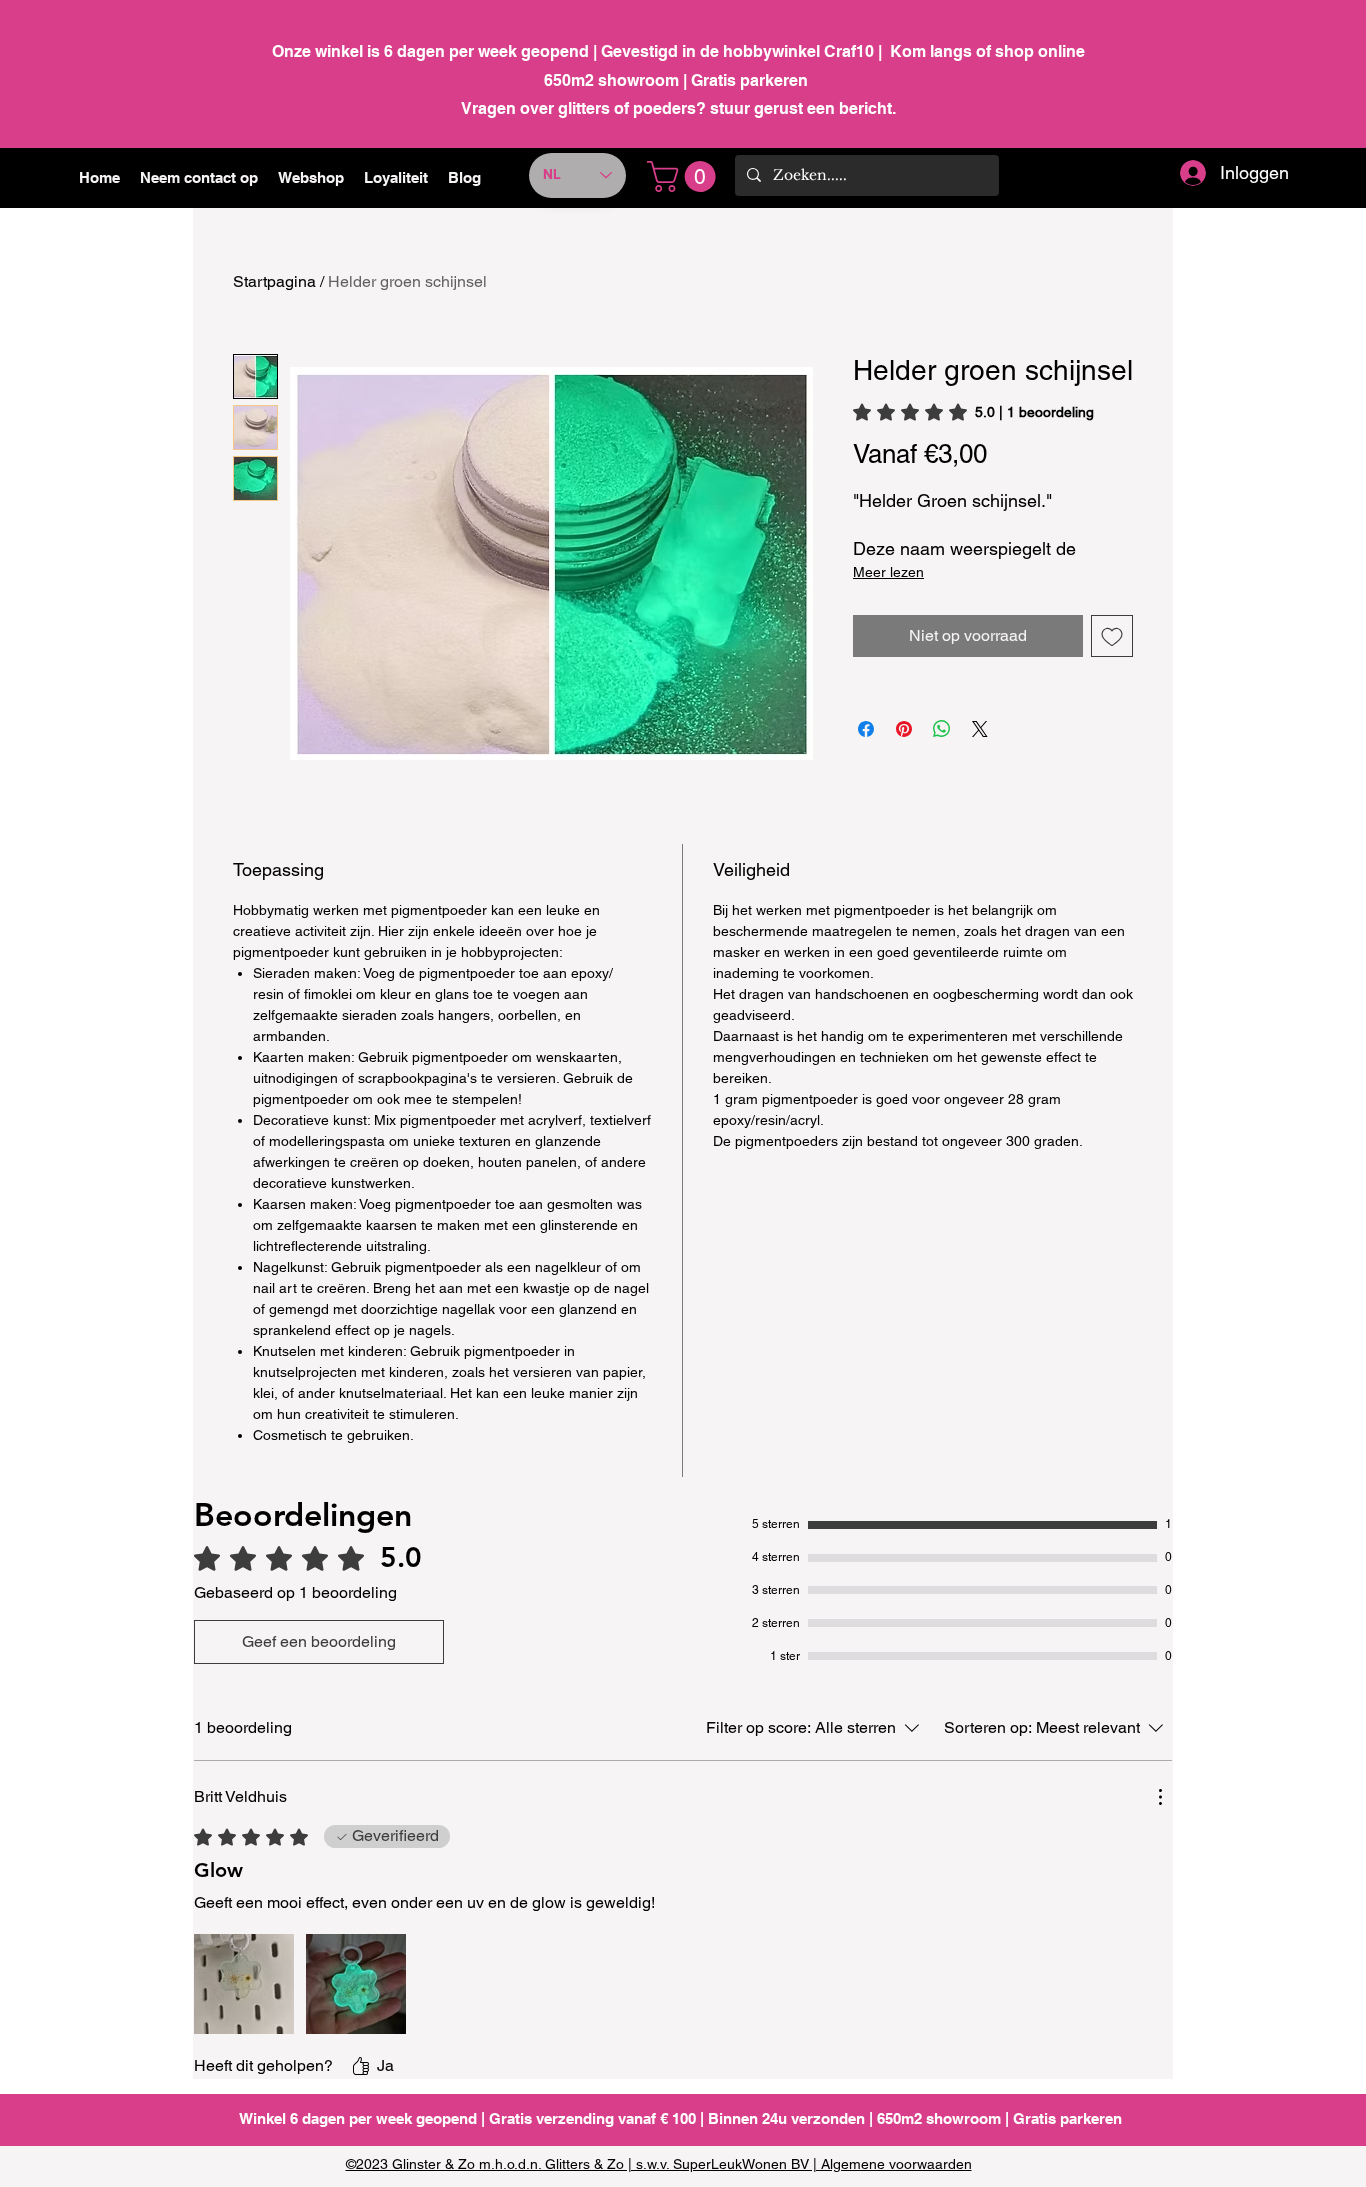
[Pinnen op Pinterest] (904, 729)
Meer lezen (888, 572)
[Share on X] (980, 729)
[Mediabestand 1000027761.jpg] (244, 1984)
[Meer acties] (1160, 1797)
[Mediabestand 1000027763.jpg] (356, 1984)
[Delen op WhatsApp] (942, 729)
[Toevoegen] (1112, 636)
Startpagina (274, 281)
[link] (685, 176)
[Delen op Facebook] (866, 729)
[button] (311, 178)
